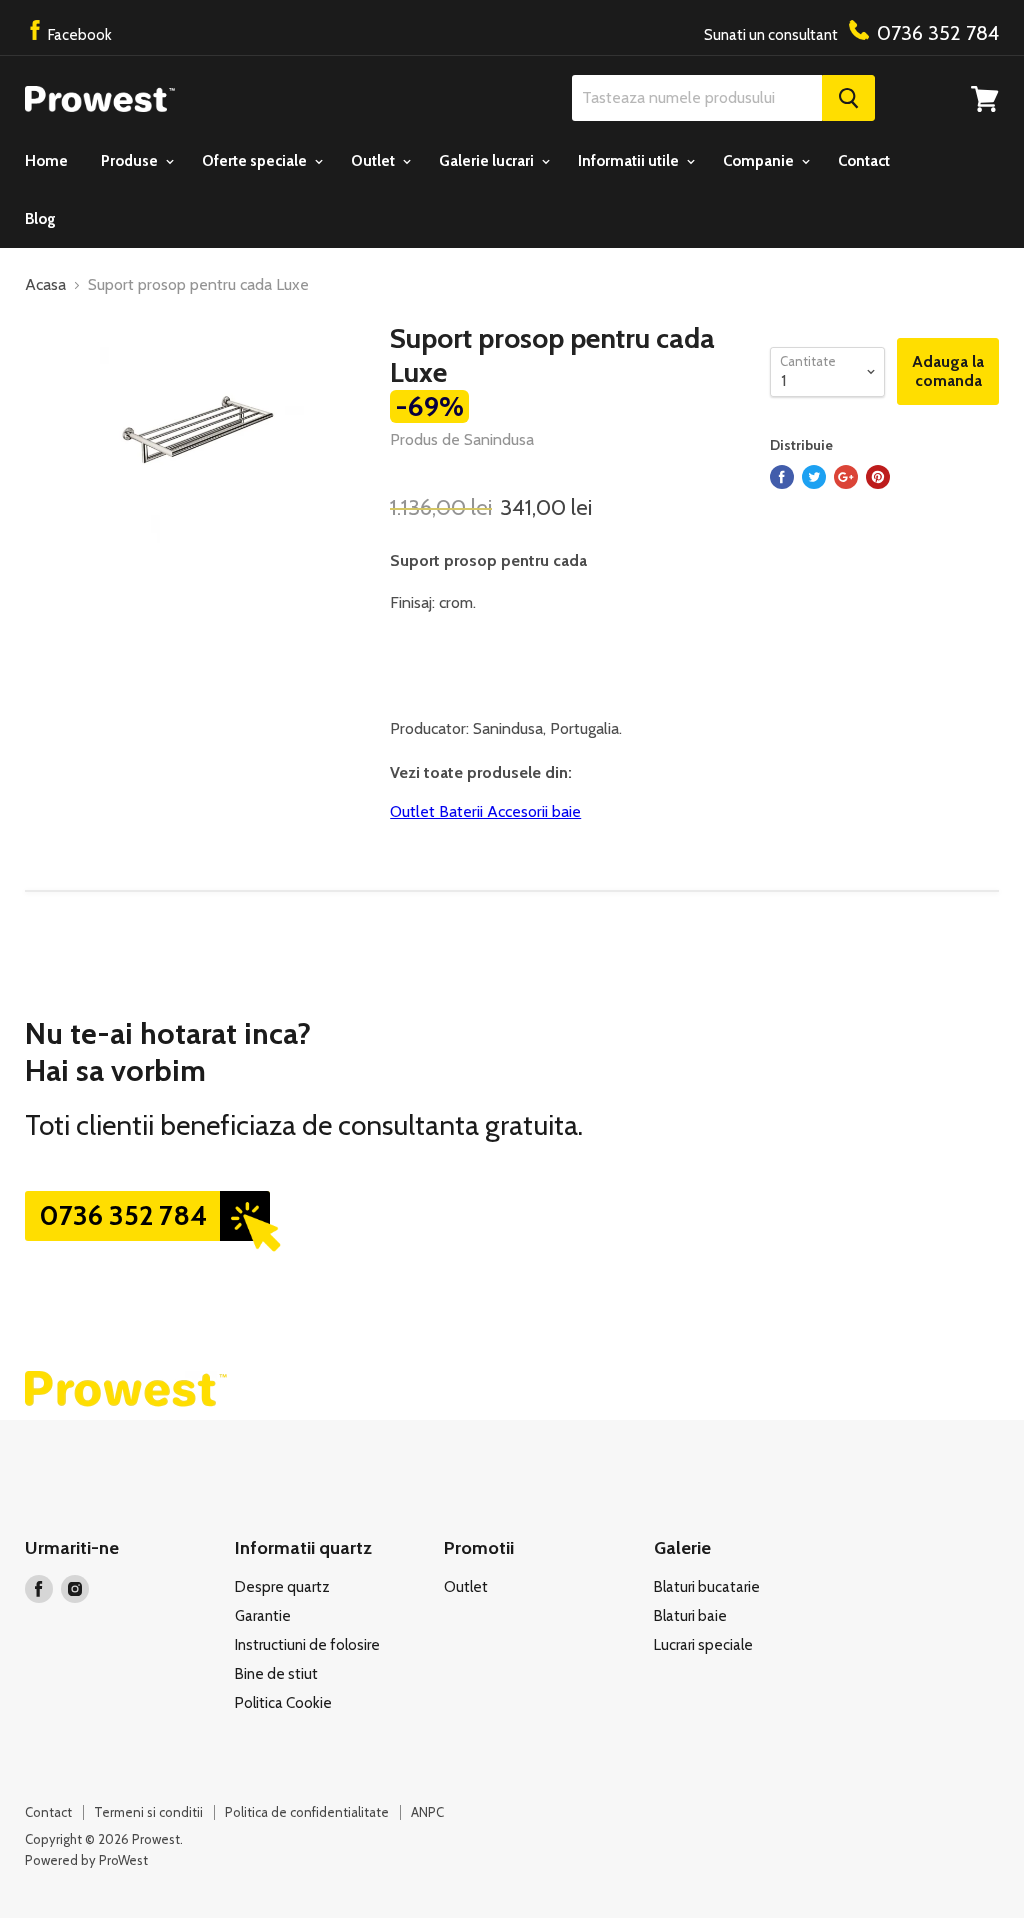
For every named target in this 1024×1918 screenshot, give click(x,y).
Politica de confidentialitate (307, 1812)
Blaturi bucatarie (707, 1587)
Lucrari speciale (703, 1645)
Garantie (263, 1616)
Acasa (45, 285)
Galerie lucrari (488, 161)
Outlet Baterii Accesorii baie (485, 811)
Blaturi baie (690, 1616)
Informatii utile (630, 161)
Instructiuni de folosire (307, 1645)
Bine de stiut (276, 1674)
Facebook (78, 35)
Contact (864, 161)
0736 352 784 (123, 1215)
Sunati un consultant (851, 33)
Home (46, 161)
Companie (760, 161)
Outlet (374, 161)
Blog (40, 219)
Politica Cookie (283, 1703)
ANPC (427, 1812)
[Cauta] (848, 98)
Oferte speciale (256, 161)
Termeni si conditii (148, 1812)
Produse (131, 161)
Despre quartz (282, 1587)
